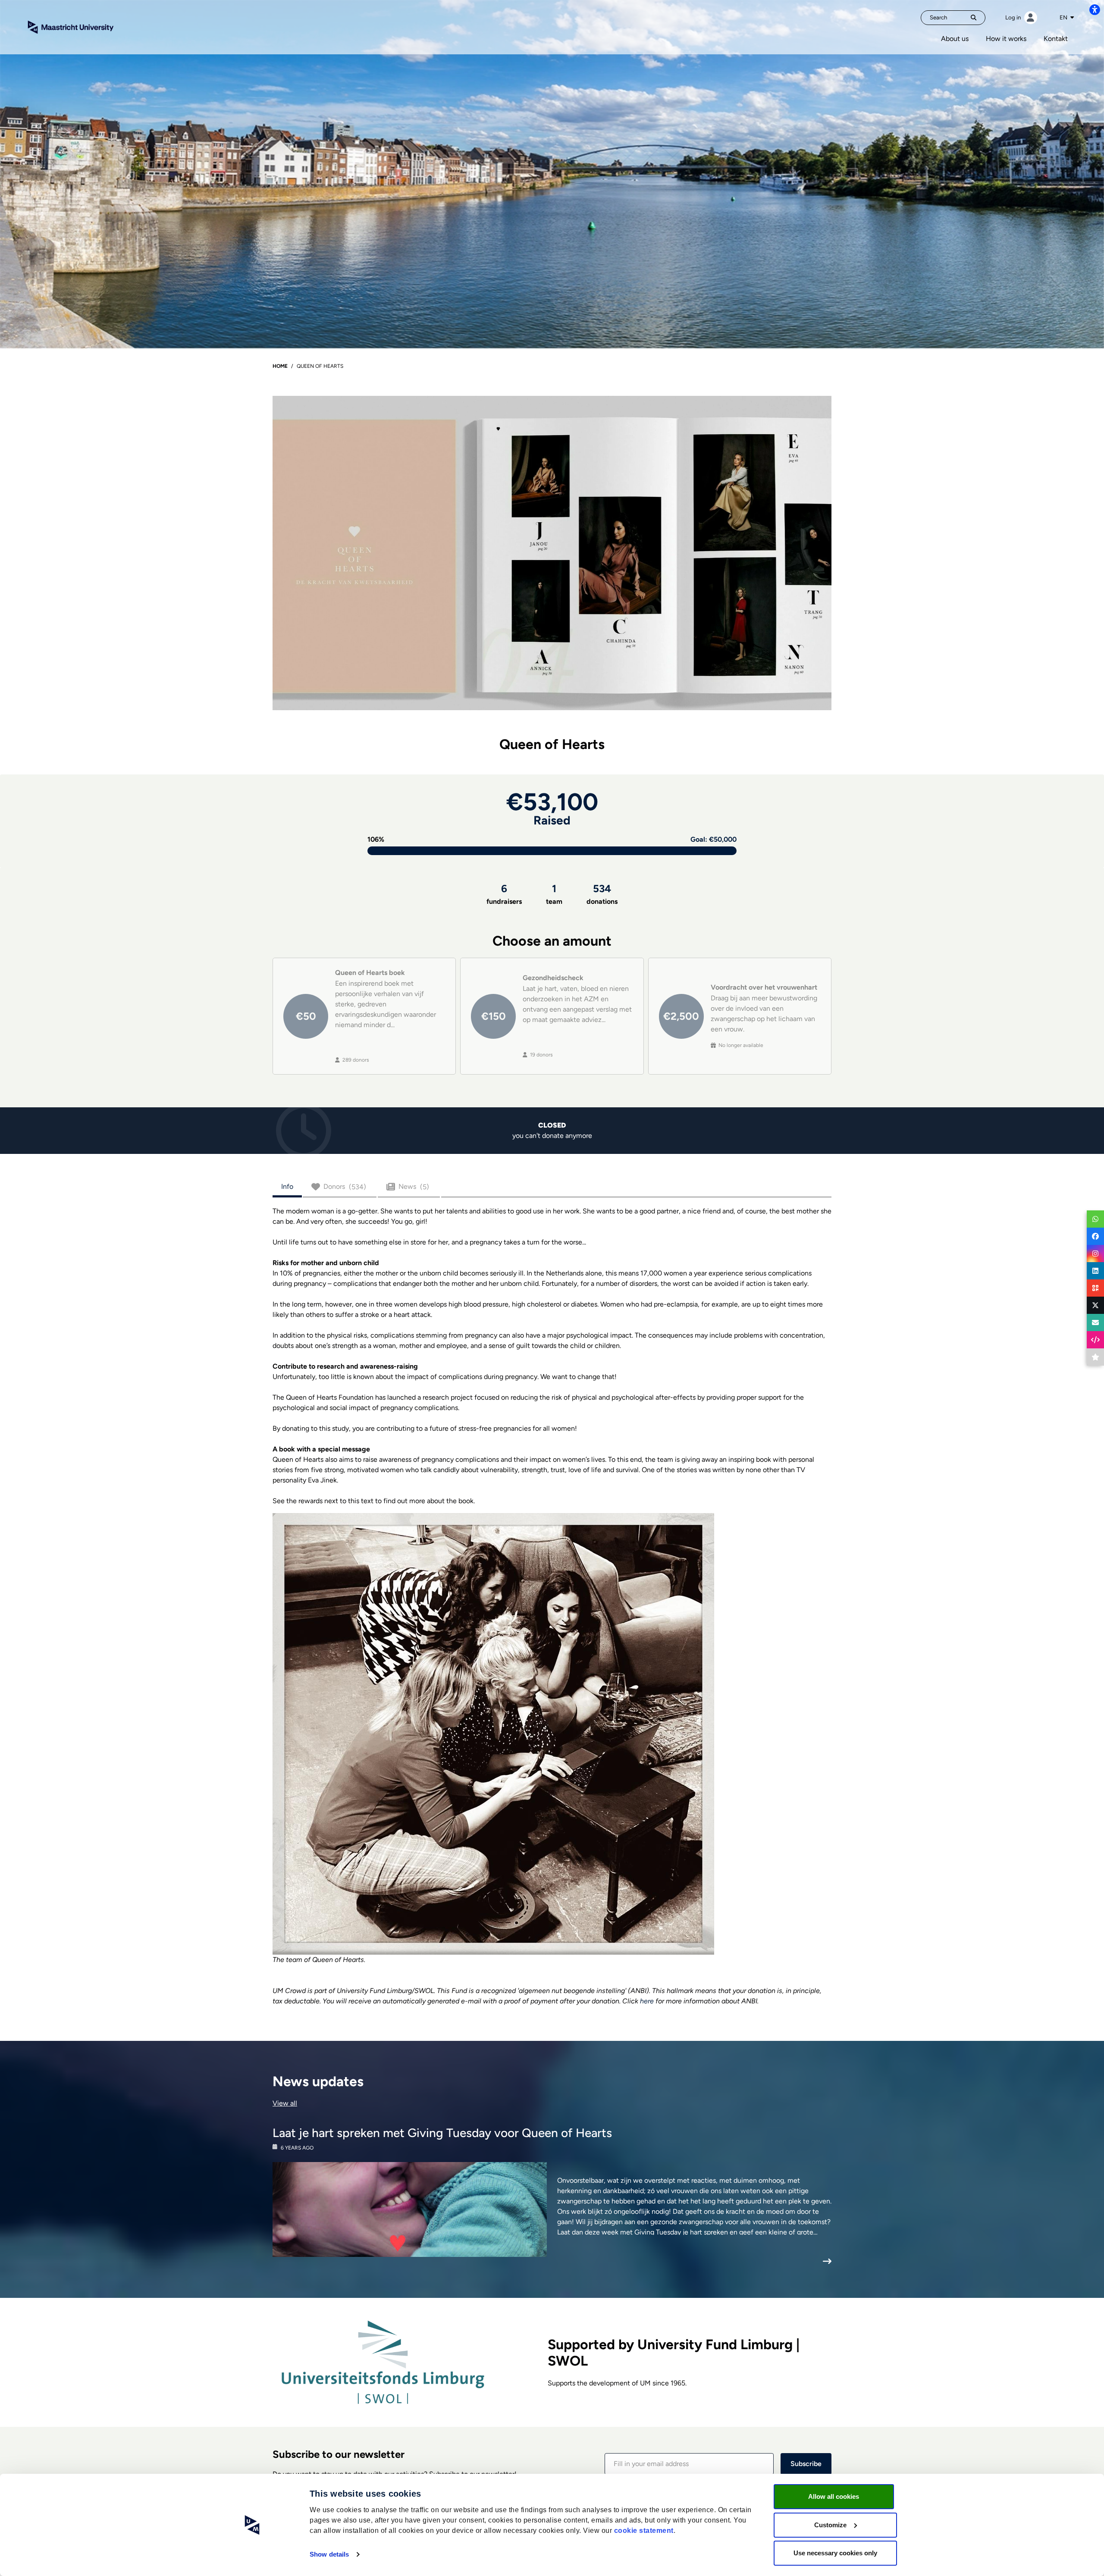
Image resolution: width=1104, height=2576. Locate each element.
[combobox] (1067, 18)
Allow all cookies (834, 2496)
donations (602, 894)
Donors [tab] (345, 1187)
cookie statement (644, 2531)
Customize (830, 2525)
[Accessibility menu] (1095, 9)
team (554, 894)
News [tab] (414, 1187)
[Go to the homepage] (71, 27)
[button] (689, 2464)
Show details (329, 2554)
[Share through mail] (1095, 1322)
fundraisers (504, 894)
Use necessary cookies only (835, 2553)
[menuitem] (955, 39)
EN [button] (1064, 17)
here (647, 2001)
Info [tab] (287, 1186)
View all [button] (285, 2103)
